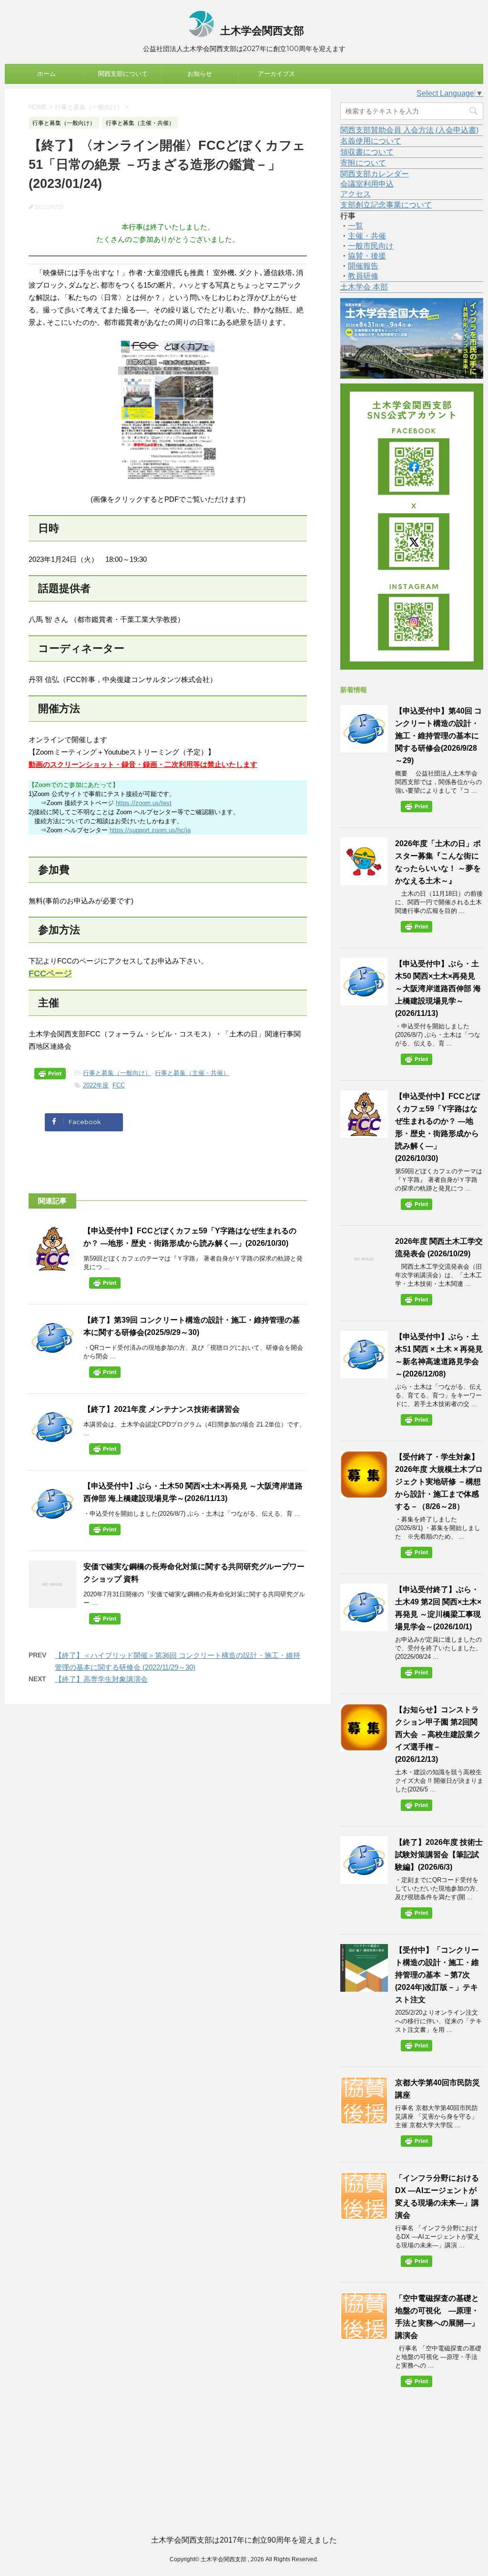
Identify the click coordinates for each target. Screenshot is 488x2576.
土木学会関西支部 (261, 31)
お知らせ (200, 74)
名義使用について (371, 141)
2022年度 (96, 1085)
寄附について (363, 163)
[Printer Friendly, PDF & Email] (51, 1076)
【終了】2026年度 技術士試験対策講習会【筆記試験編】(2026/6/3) (439, 1855)
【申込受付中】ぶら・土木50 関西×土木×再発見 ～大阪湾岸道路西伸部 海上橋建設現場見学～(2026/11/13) (438, 988)
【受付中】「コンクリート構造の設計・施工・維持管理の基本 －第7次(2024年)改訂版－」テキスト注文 (437, 1975)
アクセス (356, 194)
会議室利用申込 (367, 184)
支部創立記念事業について (386, 205)
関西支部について (123, 74)
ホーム (46, 74)
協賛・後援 (367, 256)
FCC (119, 1085)
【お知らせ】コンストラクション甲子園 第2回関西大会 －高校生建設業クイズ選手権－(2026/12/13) (438, 1734)
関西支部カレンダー (375, 174)
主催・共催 (367, 236)
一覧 (356, 226)
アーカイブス (276, 74)
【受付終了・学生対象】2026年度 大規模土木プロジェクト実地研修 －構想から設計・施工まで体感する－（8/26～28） (439, 1482)
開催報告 (363, 266)
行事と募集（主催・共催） (192, 1073)
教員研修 (363, 276)
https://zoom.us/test (144, 803)
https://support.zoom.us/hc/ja (150, 830)
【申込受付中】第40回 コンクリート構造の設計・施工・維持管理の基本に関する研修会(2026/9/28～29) (438, 736)
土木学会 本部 (364, 287)
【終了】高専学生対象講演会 (101, 1679)
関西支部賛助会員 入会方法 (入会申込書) (409, 130)
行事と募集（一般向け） (117, 1073)
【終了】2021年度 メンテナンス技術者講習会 (162, 1409)
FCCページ (50, 973)
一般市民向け (371, 246)
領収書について (367, 152)
